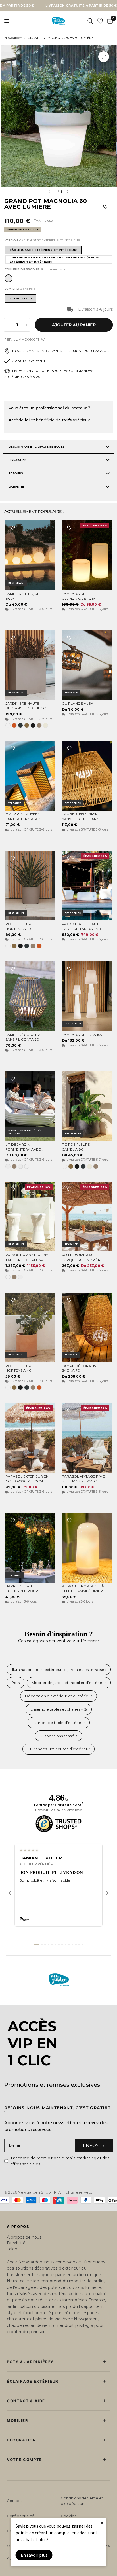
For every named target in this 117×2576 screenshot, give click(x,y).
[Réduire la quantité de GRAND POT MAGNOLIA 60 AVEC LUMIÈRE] (7, 325)
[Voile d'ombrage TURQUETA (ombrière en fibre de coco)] (87, 1217)
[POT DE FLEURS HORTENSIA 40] (30, 1327)
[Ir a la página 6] (55, 1944)
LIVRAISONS (17, 460)
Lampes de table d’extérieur (59, 1723)
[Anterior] (10, 1893)
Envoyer (94, 2145)
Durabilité (16, 2243)
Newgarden (13, 38)
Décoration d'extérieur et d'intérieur (58, 1696)
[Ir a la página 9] (66, 1944)
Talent (13, 2249)
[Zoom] (104, 57)
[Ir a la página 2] (42, 1944)
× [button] (102, 2523)
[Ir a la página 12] (76, 1944)
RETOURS (16, 473)
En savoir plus (34, 2555)
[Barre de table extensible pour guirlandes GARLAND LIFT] (30, 1548)
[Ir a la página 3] (45, 1944)
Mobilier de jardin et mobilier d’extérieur (69, 1683)
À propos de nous (24, 2237)
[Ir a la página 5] (52, 1944)
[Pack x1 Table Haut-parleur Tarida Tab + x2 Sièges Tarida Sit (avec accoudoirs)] (87, 886)
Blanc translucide (9, 278)
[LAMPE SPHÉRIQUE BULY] (30, 555)
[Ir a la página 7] (59, 1944)
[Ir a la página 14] (83, 1944)
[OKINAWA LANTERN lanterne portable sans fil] (30, 776)
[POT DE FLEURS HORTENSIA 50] (30, 886)
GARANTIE (16, 487)
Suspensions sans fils (58, 1736)
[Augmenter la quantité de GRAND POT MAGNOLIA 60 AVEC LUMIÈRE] (27, 325)
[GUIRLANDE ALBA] (87, 665)
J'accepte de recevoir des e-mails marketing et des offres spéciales (60, 2161)
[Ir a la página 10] (69, 1944)
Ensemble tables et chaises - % (59, 1709)
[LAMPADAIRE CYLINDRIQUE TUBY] (87, 555)
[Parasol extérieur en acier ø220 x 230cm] (30, 1438)
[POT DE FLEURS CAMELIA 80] (87, 1106)
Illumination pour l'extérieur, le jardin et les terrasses (59, 1670)
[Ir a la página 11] (72, 1944)
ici (27, 420)
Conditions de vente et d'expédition (82, 2501)
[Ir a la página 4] (49, 1944)
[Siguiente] (107, 1893)
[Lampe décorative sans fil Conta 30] (30, 996)
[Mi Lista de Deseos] (100, 21)
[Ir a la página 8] (62, 1944)
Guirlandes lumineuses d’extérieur (58, 1749)
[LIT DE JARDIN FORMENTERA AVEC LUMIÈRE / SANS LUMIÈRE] (30, 1106)
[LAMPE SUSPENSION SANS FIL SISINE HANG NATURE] (87, 776)
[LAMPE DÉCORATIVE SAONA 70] (87, 1327)
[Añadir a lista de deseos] (105, 207)
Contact (14, 2501)
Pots (15, 1683)
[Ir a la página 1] (36, 1944)
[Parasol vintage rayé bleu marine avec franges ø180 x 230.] (87, 1438)
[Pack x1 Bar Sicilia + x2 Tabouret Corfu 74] (30, 1217)
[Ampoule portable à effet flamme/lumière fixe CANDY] (87, 1548)
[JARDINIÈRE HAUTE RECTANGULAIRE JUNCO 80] (30, 665)
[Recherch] (90, 21)
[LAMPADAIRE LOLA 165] (87, 996)
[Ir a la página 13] (79, 1944)
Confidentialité (21, 2516)
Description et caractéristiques (36, 447)
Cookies (68, 2516)
